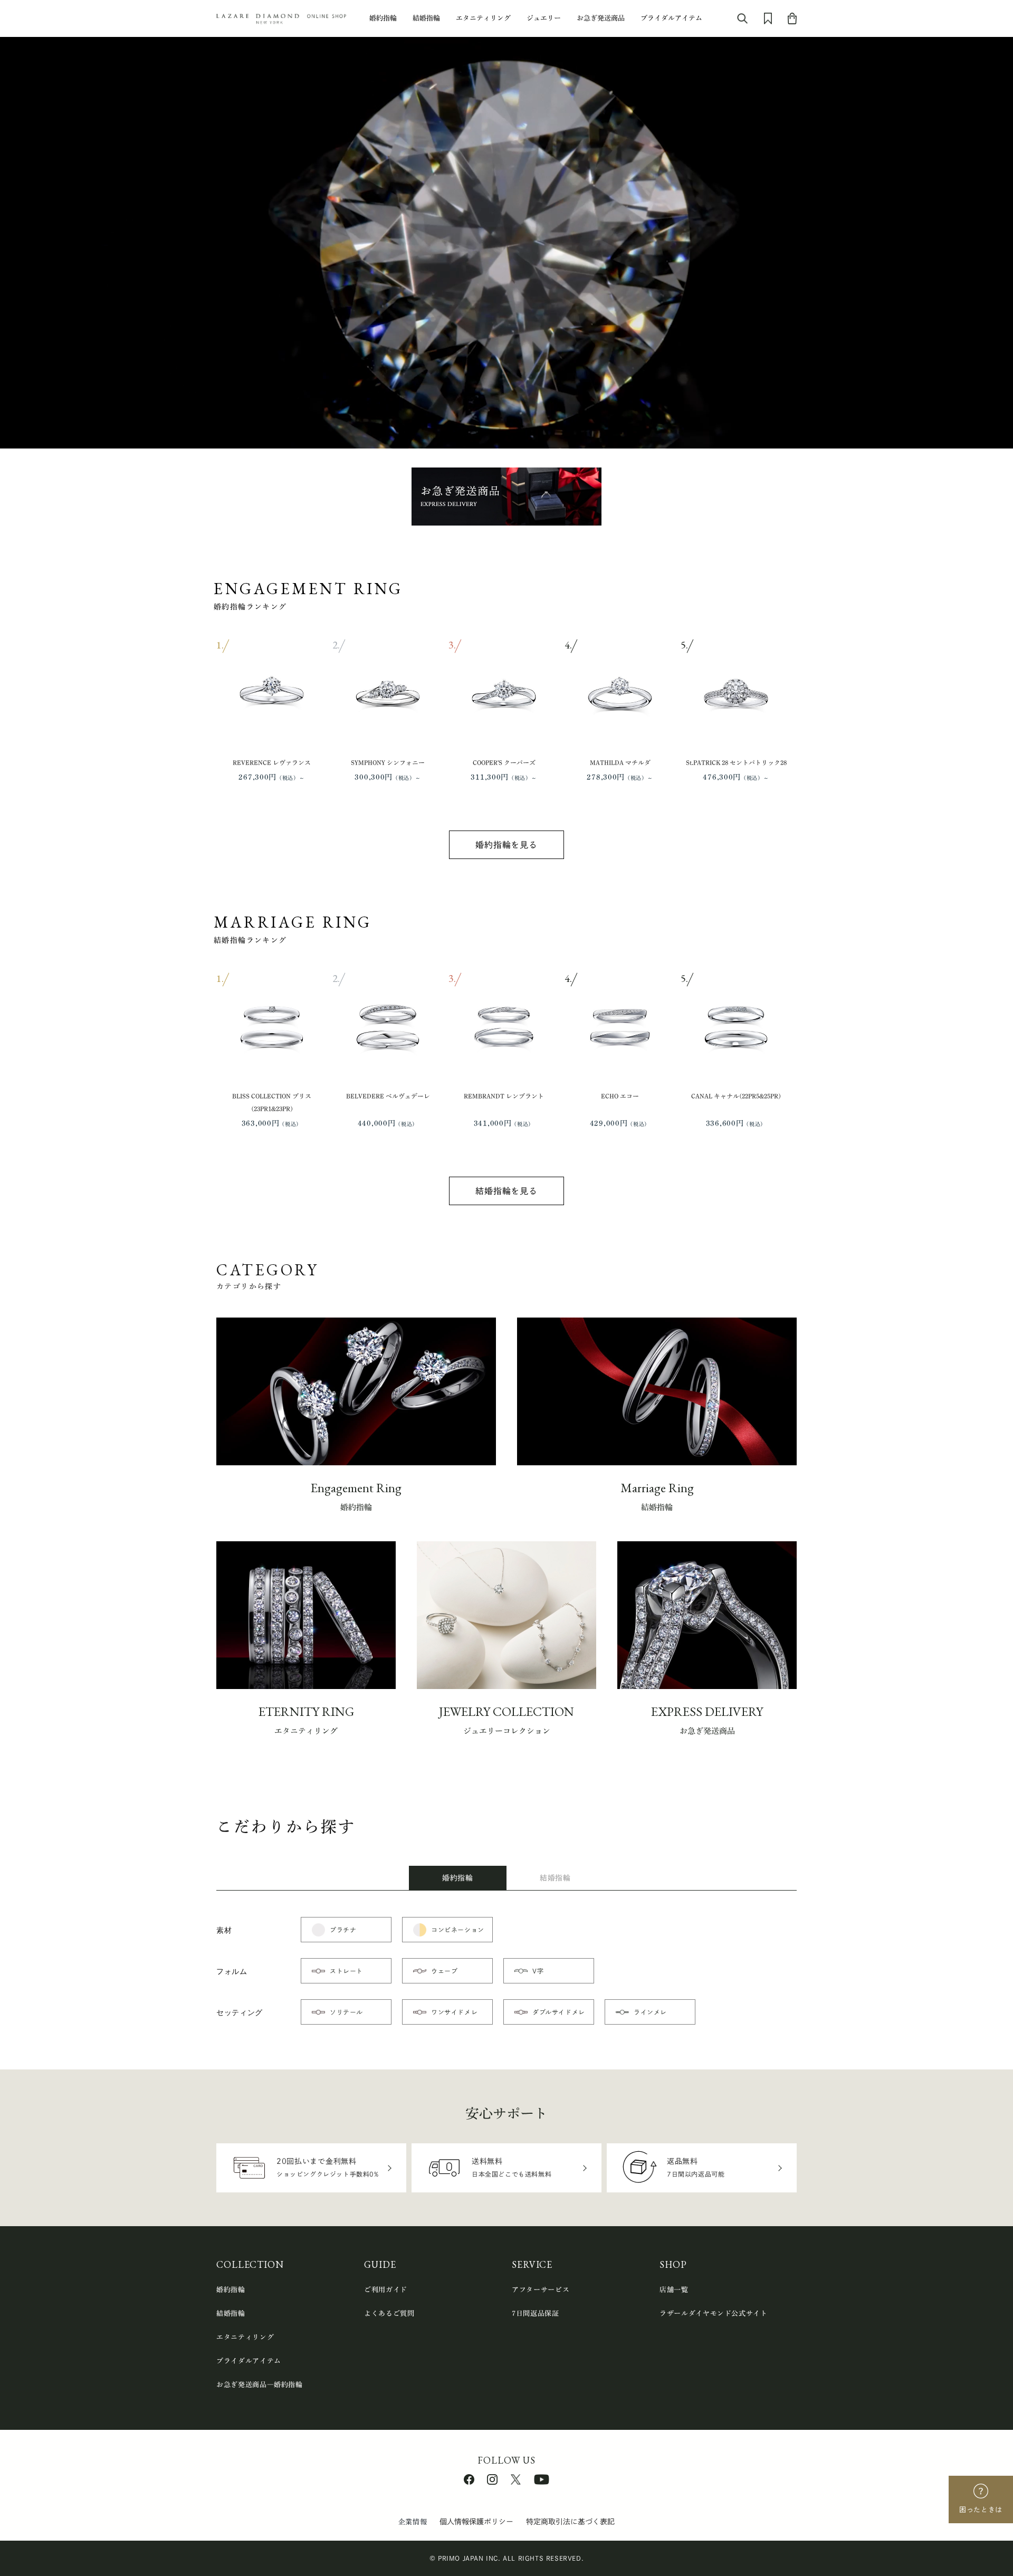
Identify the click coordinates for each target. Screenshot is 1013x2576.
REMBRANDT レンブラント (504, 1096)
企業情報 (413, 2522)
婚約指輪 (383, 18)
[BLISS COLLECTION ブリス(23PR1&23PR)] (272, 1027)
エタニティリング (483, 18)
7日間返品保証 (536, 2313)
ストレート (346, 1971)
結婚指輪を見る (507, 1191)
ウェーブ (444, 1971)
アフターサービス (541, 2290)
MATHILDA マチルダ (620, 762)
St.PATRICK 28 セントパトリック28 (736, 762)
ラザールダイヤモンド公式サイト (714, 2313)
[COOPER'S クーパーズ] (504, 693)
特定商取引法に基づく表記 (570, 2522)
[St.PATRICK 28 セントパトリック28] (736, 693)
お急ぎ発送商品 (601, 18)
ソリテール (346, 2012)
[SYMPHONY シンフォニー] (388, 693)
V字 (538, 1971)
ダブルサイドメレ (559, 2012)
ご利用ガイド (386, 2290)
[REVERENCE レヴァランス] (272, 693)
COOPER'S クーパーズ (504, 762)
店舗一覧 (674, 2290)
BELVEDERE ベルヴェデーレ (388, 1096)
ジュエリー (544, 18)
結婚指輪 (426, 18)
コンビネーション (458, 1930)
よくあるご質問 (389, 2313)
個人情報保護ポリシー (476, 2522)
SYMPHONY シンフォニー (388, 762)
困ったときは (981, 2510)
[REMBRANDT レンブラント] (504, 1027)
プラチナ (343, 1930)
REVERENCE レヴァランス (272, 762)
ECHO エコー (620, 1096)
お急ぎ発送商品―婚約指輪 (260, 2385)
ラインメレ (650, 2012)
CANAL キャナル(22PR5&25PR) (736, 1096)
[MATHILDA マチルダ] (620, 693)
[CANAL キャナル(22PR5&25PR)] (736, 1027)
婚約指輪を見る (507, 845)
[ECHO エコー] (620, 1027)
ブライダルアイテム (671, 18)
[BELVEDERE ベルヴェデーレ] (388, 1027)
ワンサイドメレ (454, 2012)
